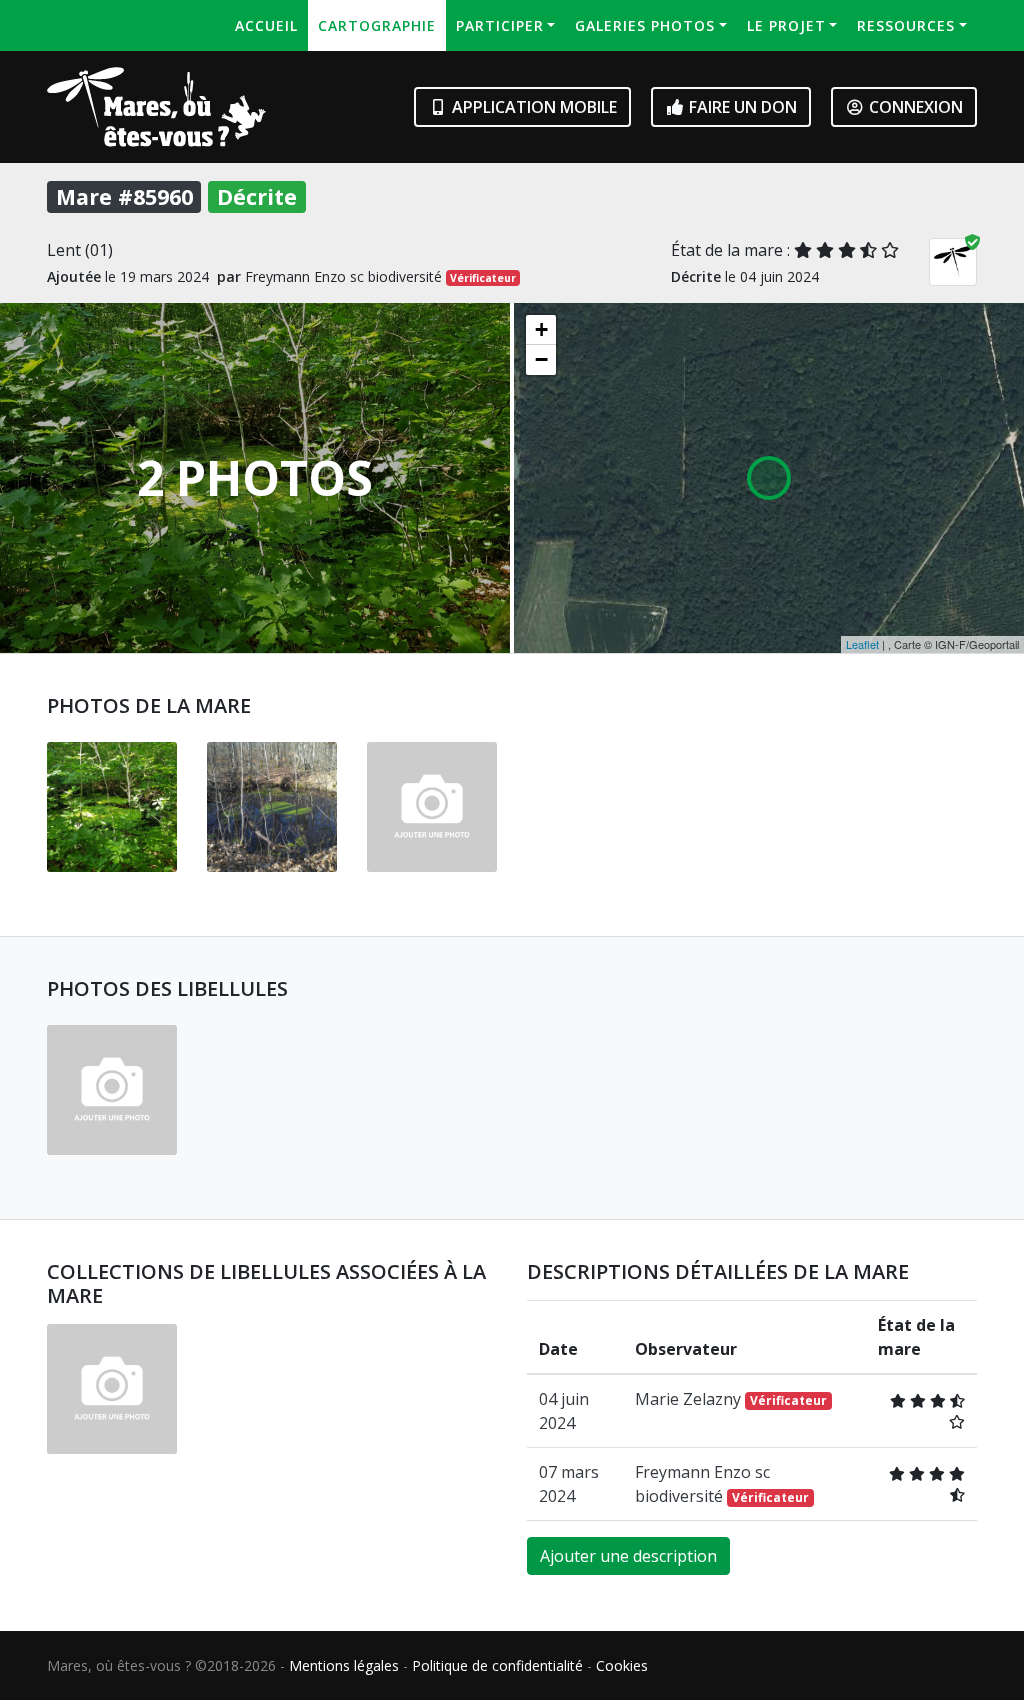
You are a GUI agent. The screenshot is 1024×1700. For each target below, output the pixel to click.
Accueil (266, 25)
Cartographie (377, 25)
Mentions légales (344, 1665)
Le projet (786, 25)
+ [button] (541, 329)
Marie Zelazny (731, 1399)
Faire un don (741, 107)
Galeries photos (645, 25)
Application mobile (532, 107)
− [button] (541, 359)
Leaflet (862, 644)
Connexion (914, 107)
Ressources (906, 25)
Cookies (622, 1665)
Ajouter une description (628, 1556)
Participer (500, 25)
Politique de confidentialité (497, 1665)
